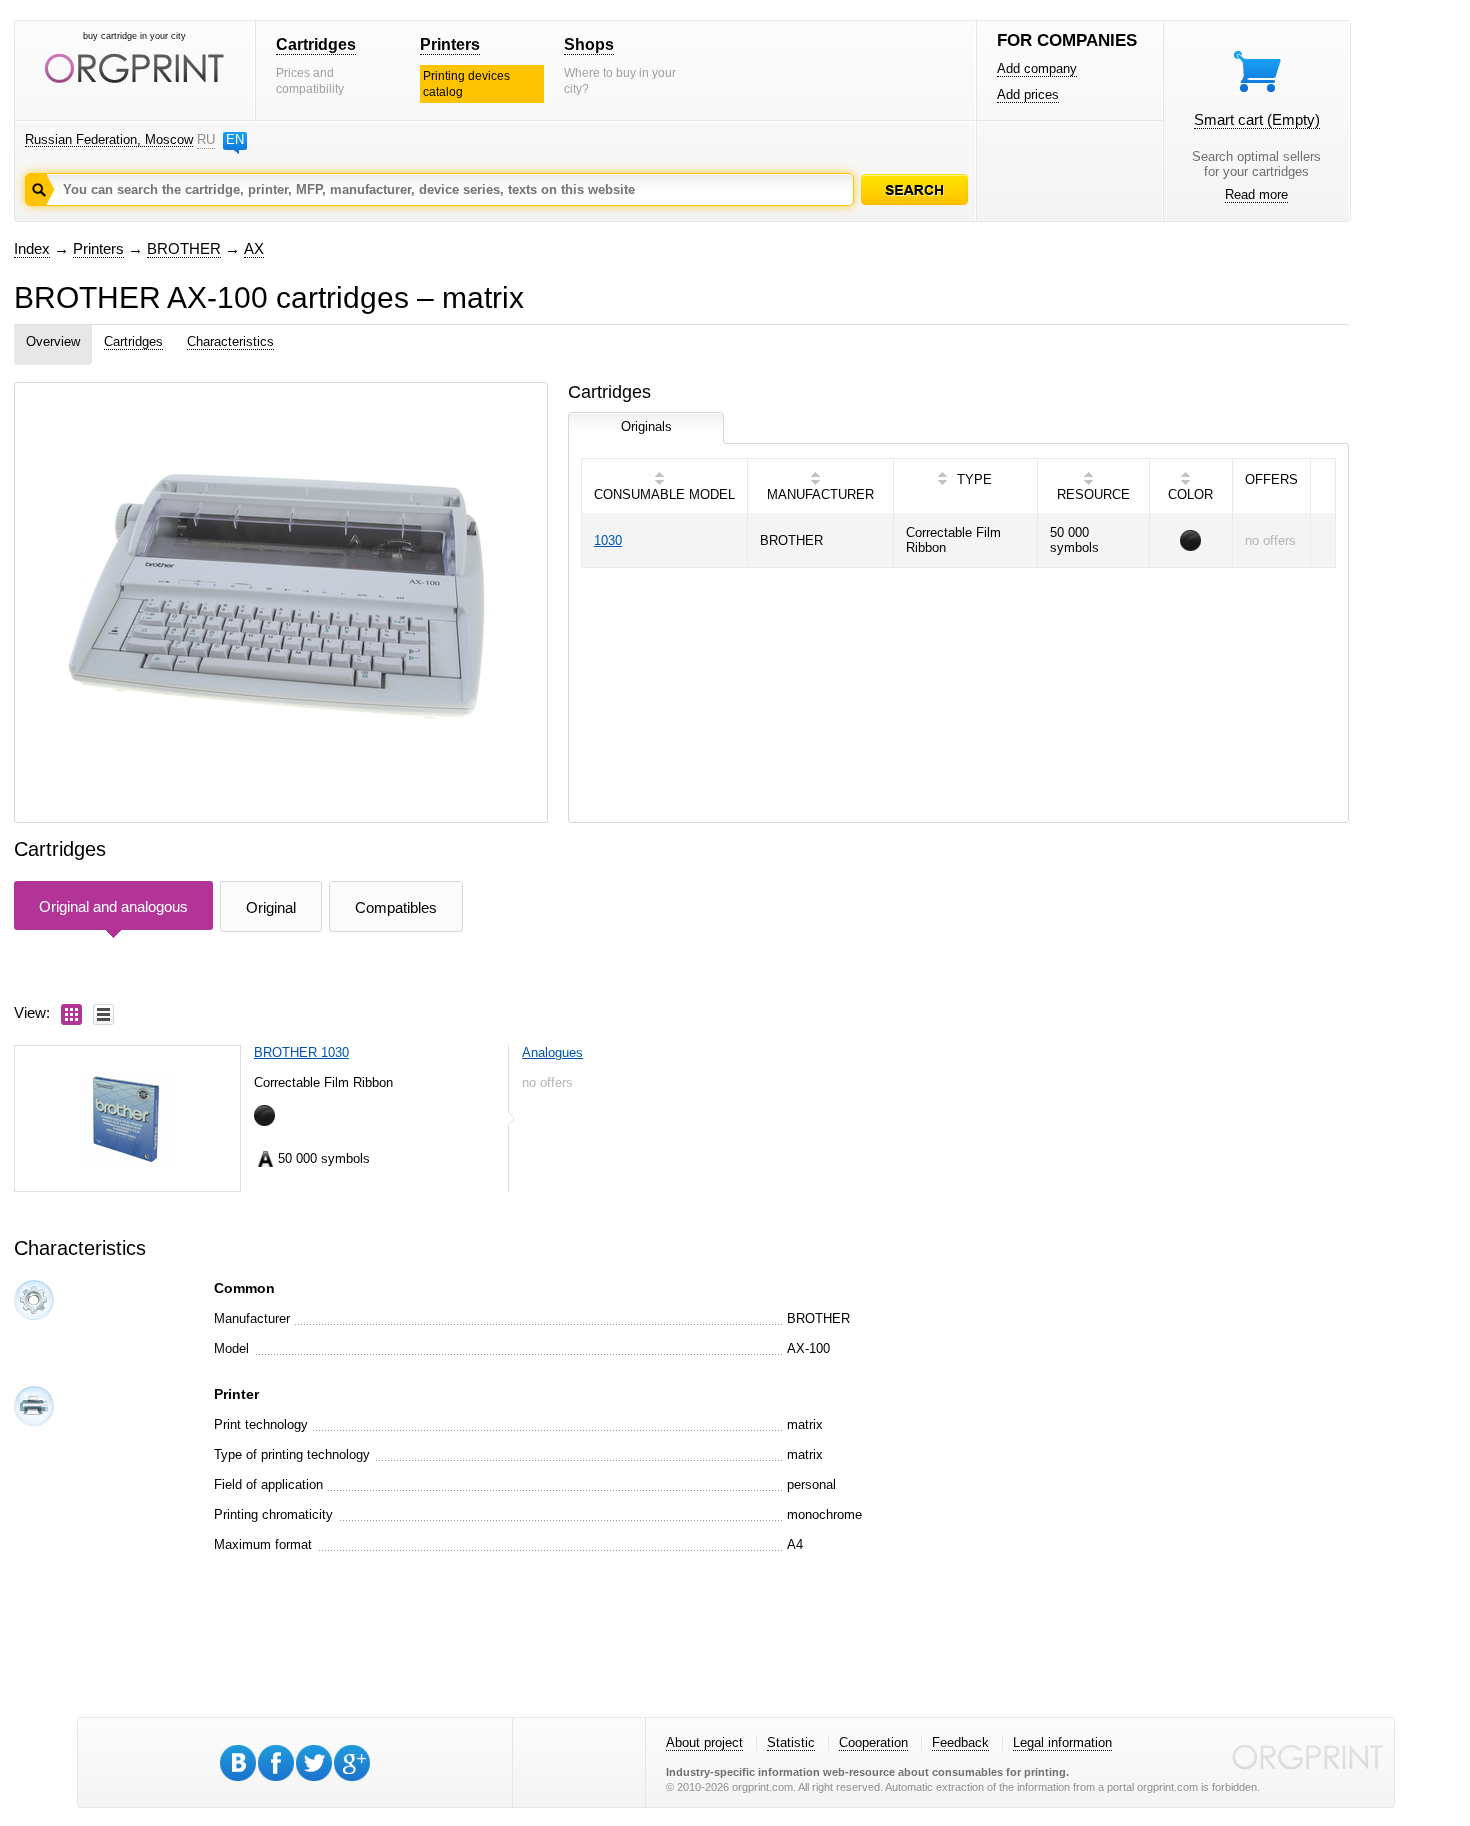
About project (704, 1742)
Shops (589, 44)
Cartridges (316, 44)
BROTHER (184, 248)
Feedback (960, 1742)
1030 (608, 540)
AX (254, 248)
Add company (1037, 68)
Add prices (1028, 94)
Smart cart (1257, 119)
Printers (450, 44)
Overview (53, 341)
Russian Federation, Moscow (109, 139)
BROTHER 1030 (301, 1052)
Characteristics (230, 341)
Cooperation (873, 1742)
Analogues (552, 1052)
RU (206, 139)
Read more (1256, 194)
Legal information (1062, 1742)
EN (235, 139)
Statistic (791, 1742)
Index (32, 248)
